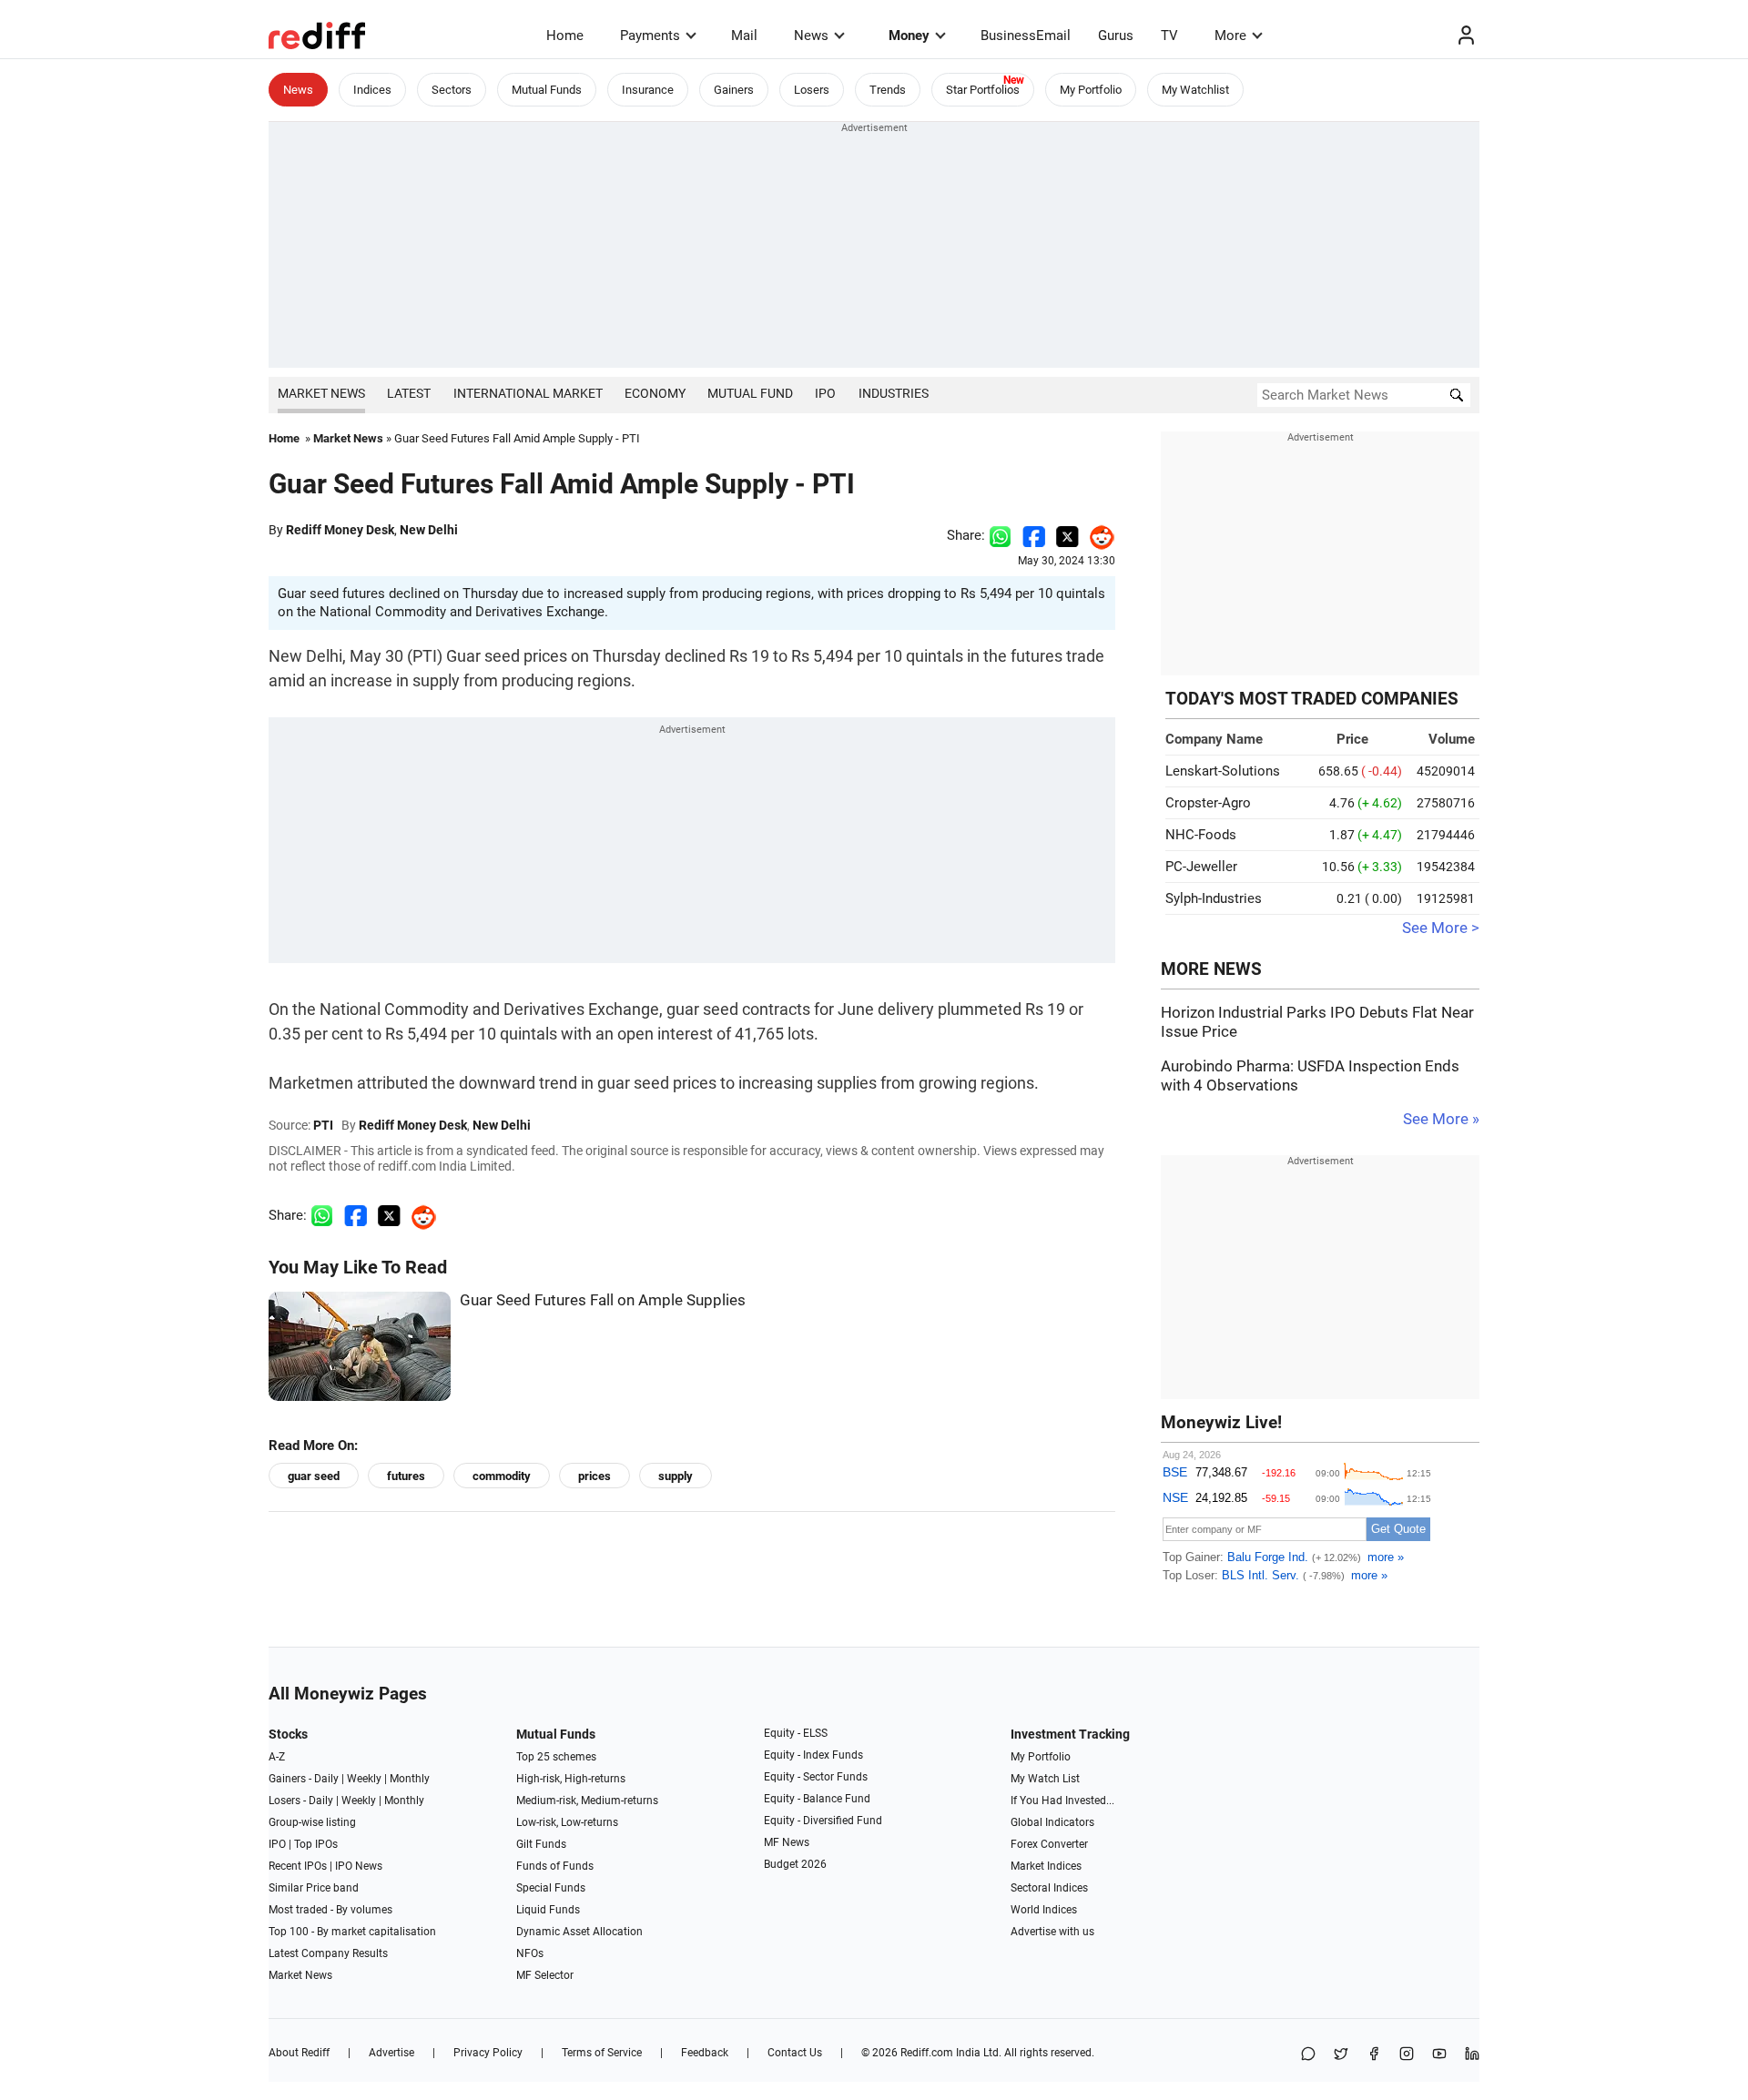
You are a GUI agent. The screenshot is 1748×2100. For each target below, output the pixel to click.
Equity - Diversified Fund (823, 1821)
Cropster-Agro (1208, 803)
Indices (372, 90)
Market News (321, 393)
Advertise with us (1052, 1932)
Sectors (452, 90)
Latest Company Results (328, 1953)
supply (676, 1476)
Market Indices (1046, 1866)
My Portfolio (1091, 90)
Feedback (705, 2053)
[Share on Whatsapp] (1000, 535)
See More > (1441, 928)
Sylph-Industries (1214, 898)
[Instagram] (1407, 2055)
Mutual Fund (750, 393)
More (1230, 36)
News (811, 36)
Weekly (364, 1779)
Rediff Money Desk (340, 530)
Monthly (410, 1779)
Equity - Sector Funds (816, 1777)
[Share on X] (1341, 2055)
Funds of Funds (555, 1866)
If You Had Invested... (1062, 1801)
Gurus (1116, 36)
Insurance (648, 90)
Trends (888, 90)
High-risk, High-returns (571, 1779)
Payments (650, 36)
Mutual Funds (547, 90)
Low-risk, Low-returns (567, 1822)
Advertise (391, 2053)
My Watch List (1045, 1779)
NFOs (530, 1953)
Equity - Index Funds (813, 1755)
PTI (323, 1125)
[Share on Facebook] (1034, 535)
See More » (1441, 1119)
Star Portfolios (983, 90)
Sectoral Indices (1049, 1888)
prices (595, 1476)
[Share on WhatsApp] (1308, 2055)
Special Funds (551, 1888)
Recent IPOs (298, 1866)
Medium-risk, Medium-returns (587, 1801)
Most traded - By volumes (330, 1910)
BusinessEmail (1026, 36)
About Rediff (299, 2053)
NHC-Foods (1201, 835)
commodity (502, 1476)
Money (909, 36)
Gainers (734, 90)
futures (406, 1476)
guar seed (314, 1476)
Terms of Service (602, 2053)
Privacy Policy (488, 2053)
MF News (787, 1842)
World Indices (1044, 1910)
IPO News (359, 1866)
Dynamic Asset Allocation (579, 1932)
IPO (825, 393)
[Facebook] (1374, 2055)
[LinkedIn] (1472, 2055)
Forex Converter (1049, 1844)
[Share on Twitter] (1067, 535)
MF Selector (545, 1975)
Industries (894, 393)
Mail (744, 36)
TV (1169, 36)
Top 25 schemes (556, 1757)
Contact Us (795, 2053)
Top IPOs (316, 1844)
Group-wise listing (312, 1822)
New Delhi (429, 530)
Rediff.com (927, 2053)
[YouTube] (1439, 2055)
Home (565, 36)
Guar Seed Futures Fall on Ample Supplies (603, 1300)
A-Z (277, 1757)
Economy (655, 393)
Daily (326, 1779)
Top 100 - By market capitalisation (352, 1932)
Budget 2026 (795, 1864)
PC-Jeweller (1201, 867)
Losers (812, 90)
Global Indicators (1052, 1822)
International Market (528, 393)
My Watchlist (1195, 90)
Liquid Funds (548, 1910)
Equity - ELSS (796, 1733)
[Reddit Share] (1097, 535)
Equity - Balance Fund (817, 1799)
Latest (409, 393)
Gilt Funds (541, 1844)
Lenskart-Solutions (1223, 771)
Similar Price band (314, 1888)
